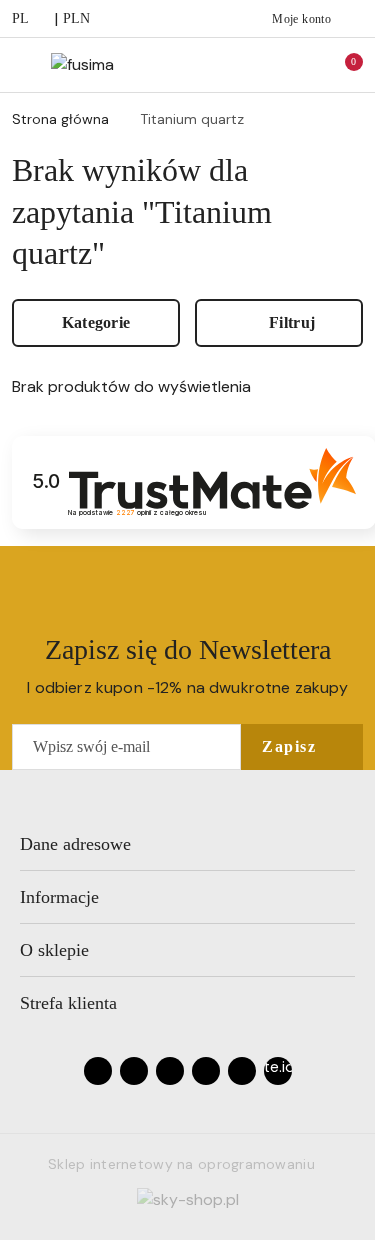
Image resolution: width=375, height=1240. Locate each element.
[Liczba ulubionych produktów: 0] (298, 65)
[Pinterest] (242, 1071)
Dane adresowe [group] (75, 844)
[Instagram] (134, 1071)
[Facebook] (98, 1071)
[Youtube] (170, 1071)
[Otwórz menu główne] (23, 64)
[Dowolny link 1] (278, 1071)
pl (21, 18)
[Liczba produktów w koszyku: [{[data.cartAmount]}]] (340, 65)
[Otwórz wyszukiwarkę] (256, 65)
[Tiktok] (206, 1071)
